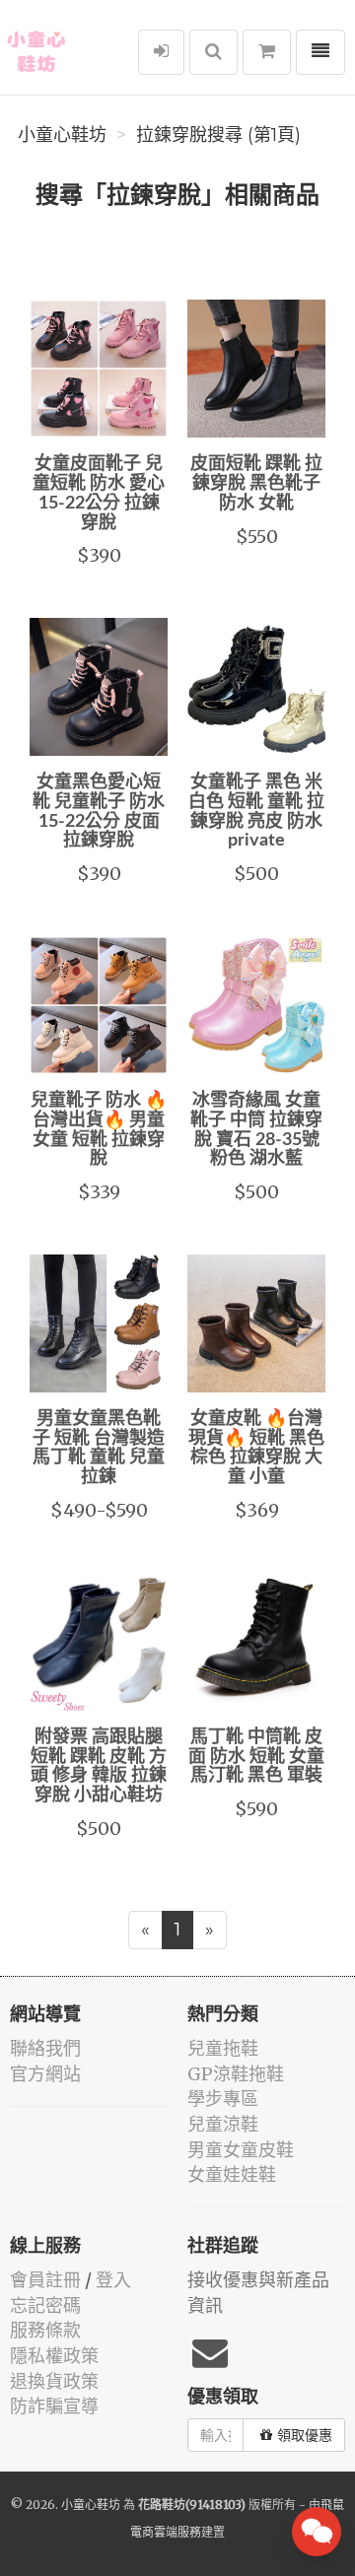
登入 (113, 2280)
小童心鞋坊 (62, 135)
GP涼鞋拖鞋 (236, 2074)
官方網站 (45, 2074)
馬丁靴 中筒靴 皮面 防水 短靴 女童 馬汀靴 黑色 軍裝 (256, 1757)
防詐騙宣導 (54, 2406)
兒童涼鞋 (223, 2124)
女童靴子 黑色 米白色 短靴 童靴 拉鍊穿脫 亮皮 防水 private (256, 812)
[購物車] (267, 52)
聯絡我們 (45, 2048)
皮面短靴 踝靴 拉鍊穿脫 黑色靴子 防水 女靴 (256, 484)
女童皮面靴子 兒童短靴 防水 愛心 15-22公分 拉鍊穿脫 (99, 493)
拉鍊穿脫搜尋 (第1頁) (218, 135)
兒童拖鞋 (223, 2048)
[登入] (161, 52)
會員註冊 (45, 2280)
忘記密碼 (45, 2305)
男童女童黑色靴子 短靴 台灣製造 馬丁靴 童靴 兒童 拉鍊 (99, 1448)
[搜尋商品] (213, 52)
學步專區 (223, 2099)
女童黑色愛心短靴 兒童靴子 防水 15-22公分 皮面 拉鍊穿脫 (99, 812)
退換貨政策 (54, 2381)
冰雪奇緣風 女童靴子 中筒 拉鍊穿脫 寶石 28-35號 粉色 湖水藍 (256, 1130)
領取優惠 (305, 2435)
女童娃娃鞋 (232, 2174)
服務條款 (45, 2330)
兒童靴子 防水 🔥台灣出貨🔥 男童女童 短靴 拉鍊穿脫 (99, 1130)
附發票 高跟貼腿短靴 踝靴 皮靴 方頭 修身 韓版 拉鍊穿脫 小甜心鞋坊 (99, 1766)
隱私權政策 (54, 2356)
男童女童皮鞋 (241, 2150)
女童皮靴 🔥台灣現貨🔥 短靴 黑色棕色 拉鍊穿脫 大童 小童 (256, 1448)
